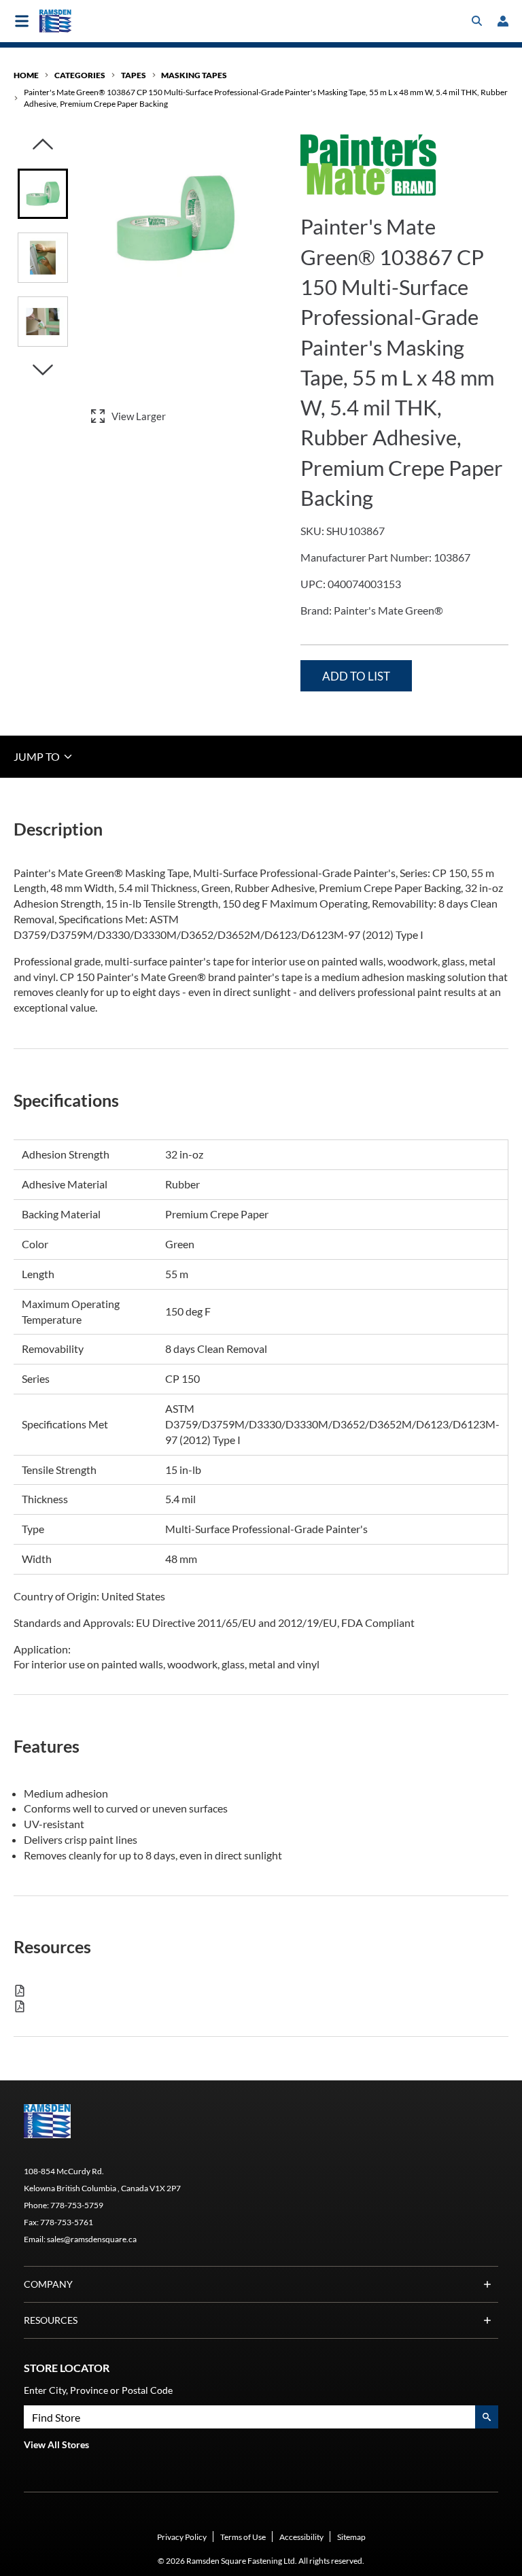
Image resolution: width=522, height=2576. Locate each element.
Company (48, 2284)
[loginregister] (503, 21)
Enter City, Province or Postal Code (98, 2390)
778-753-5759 (77, 2205)
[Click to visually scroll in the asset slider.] (43, 145)
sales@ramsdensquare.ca (92, 2239)
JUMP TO (38, 756)
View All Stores (56, 2444)
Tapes (134, 75)
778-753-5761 (67, 2222)
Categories (80, 75)
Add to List (356, 676)
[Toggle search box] (477, 21)
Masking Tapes (194, 75)
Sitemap (351, 2537)
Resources (51, 2320)
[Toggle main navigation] (22, 21)
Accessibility (301, 2537)
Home (26, 75)
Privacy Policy (182, 2537)
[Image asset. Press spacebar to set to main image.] (43, 194)
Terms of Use (243, 2537)
